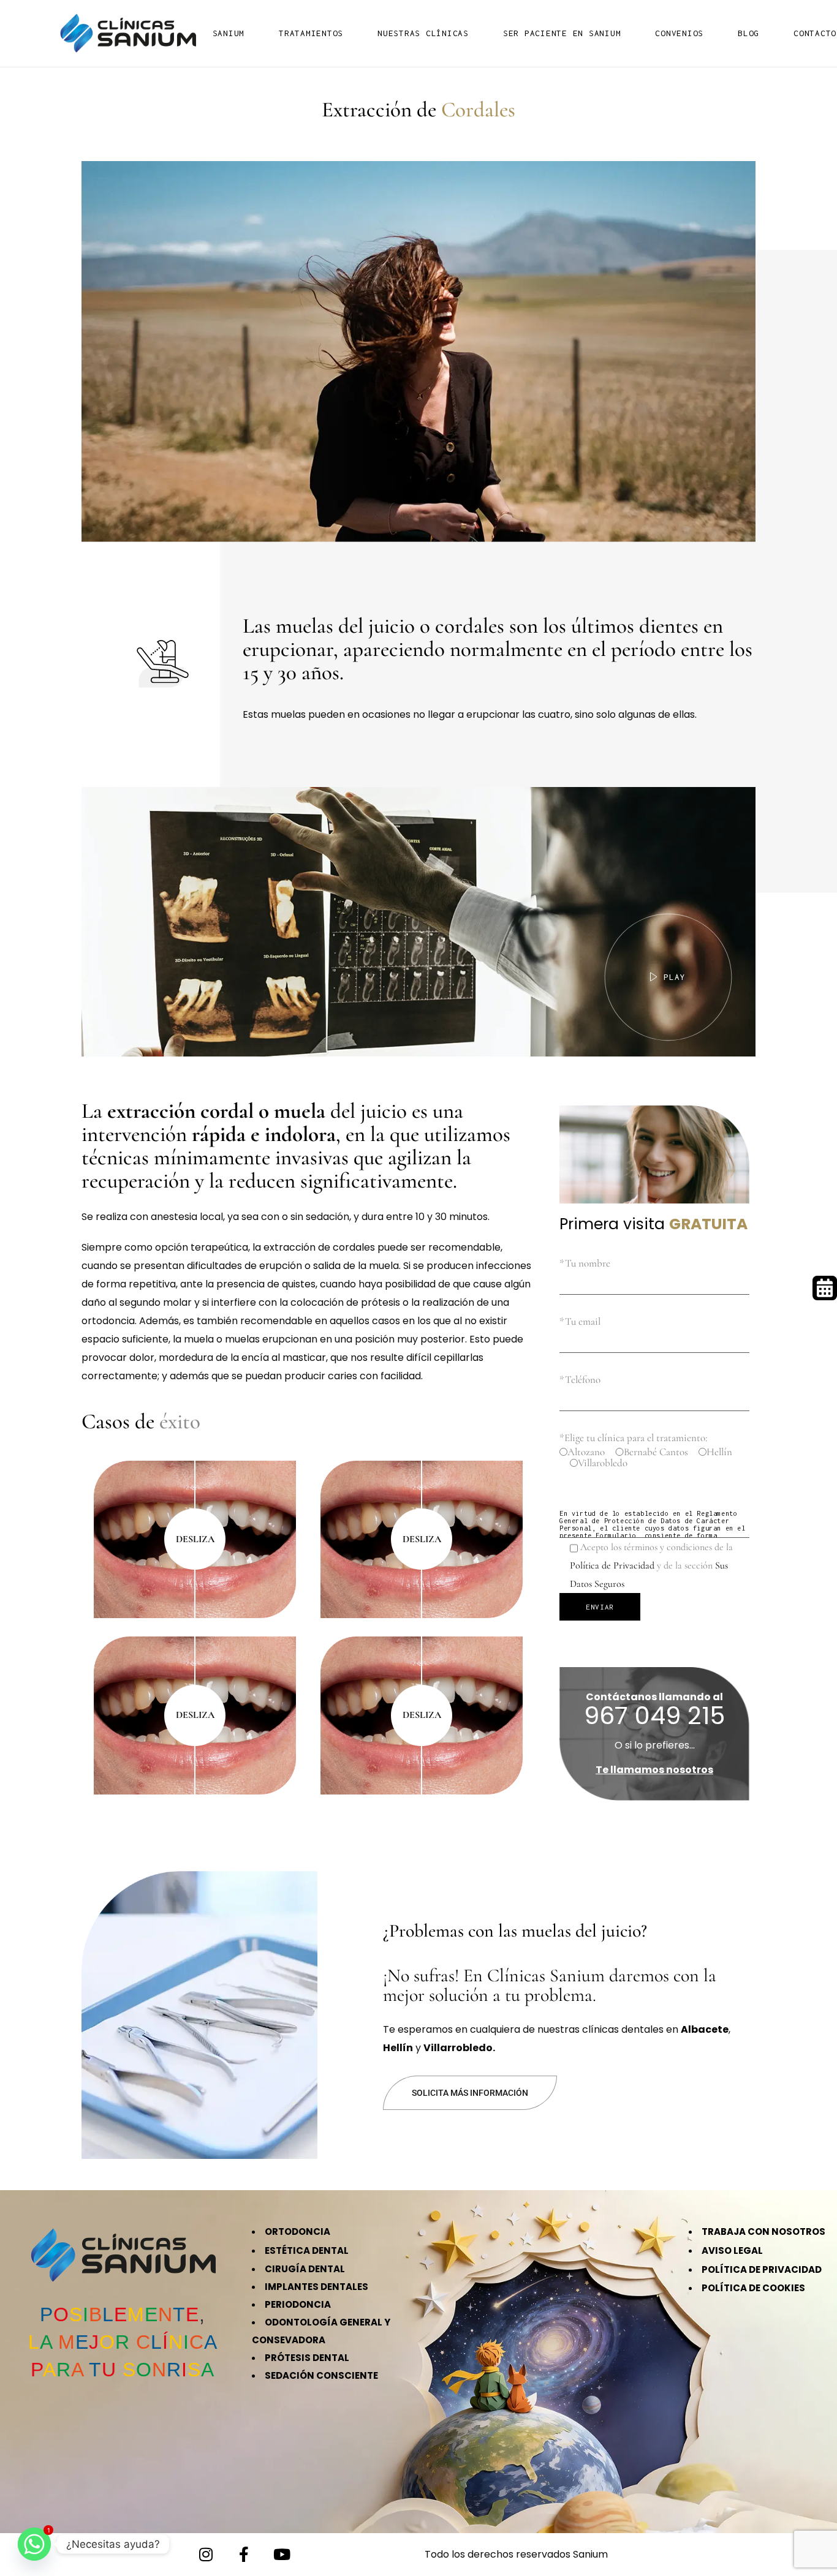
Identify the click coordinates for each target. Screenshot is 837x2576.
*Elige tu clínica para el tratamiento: (633, 1438)
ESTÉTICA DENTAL (307, 2250)
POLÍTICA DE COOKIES (753, 2288)
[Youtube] (282, 2555)
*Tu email (580, 1321)
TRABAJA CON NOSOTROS (763, 2231)
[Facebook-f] (244, 2555)
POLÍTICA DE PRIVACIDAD (762, 2269)
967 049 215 (654, 1715)
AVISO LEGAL (732, 2250)
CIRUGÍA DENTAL (305, 2269)
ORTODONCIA (297, 2231)
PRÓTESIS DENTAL (307, 2358)
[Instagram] (206, 2555)
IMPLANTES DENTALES (316, 2287)
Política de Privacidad (612, 1565)
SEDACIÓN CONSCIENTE (321, 2375)
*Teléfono (580, 1380)
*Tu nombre (585, 1263)
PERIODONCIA (298, 2304)
